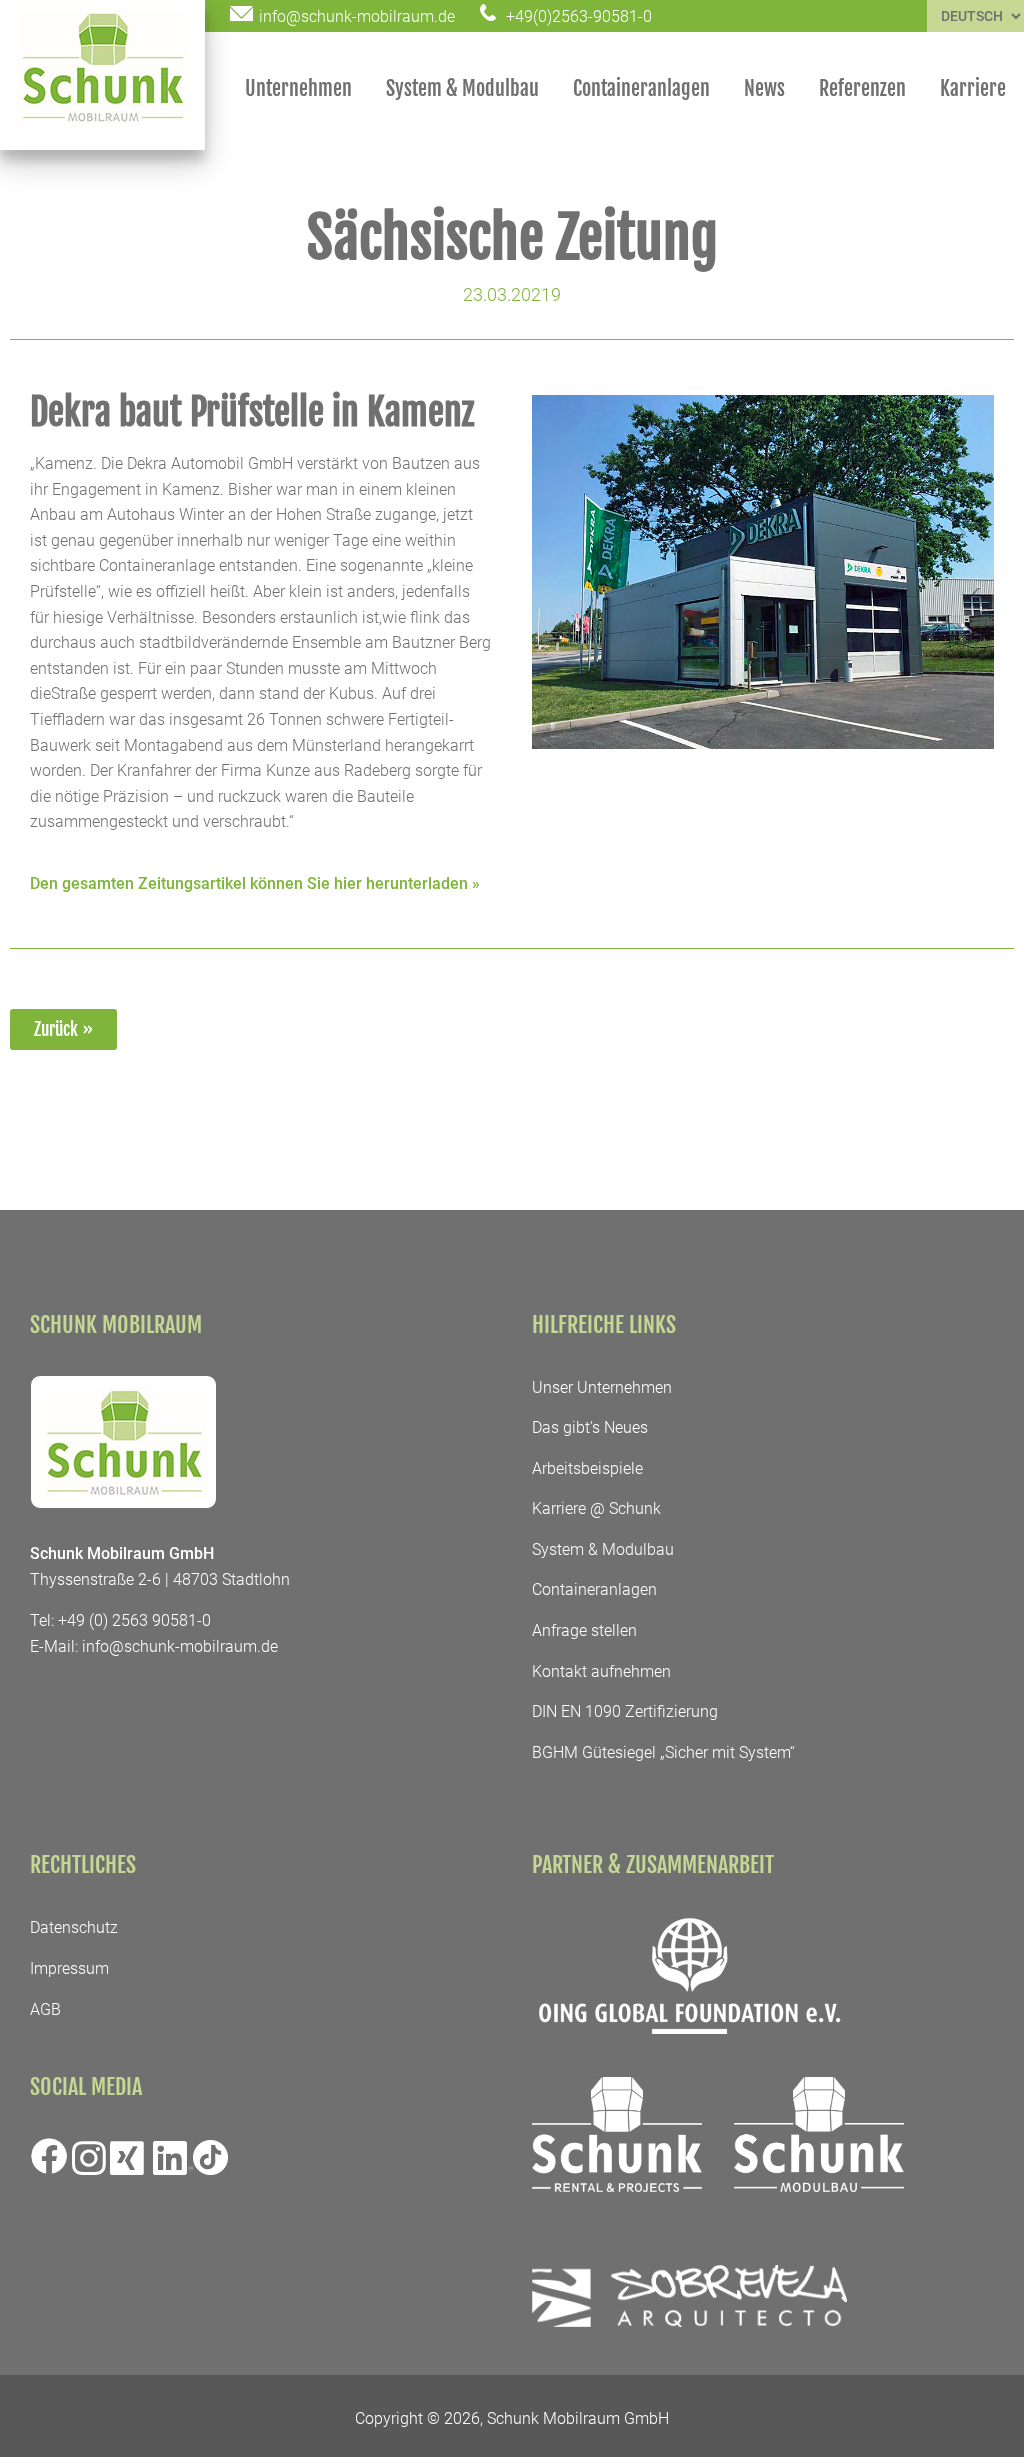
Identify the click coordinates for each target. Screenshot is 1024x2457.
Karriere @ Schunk (596, 1508)
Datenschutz (74, 1927)
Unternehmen (298, 88)
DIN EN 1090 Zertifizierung (625, 1711)
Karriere (973, 88)
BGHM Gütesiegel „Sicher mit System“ (663, 1752)
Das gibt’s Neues (590, 1427)
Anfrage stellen (584, 1630)
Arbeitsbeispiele (587, 1468)
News (764, 88)
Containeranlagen (641, 88)
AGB (45, 2009)
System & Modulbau (462, 88)
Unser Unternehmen (602, 1387)
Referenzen (862, 88)
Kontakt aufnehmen (601, 1671)
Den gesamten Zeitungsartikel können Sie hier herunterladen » (255, 883)
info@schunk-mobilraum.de (180, 1646)
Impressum (69, 1968)
